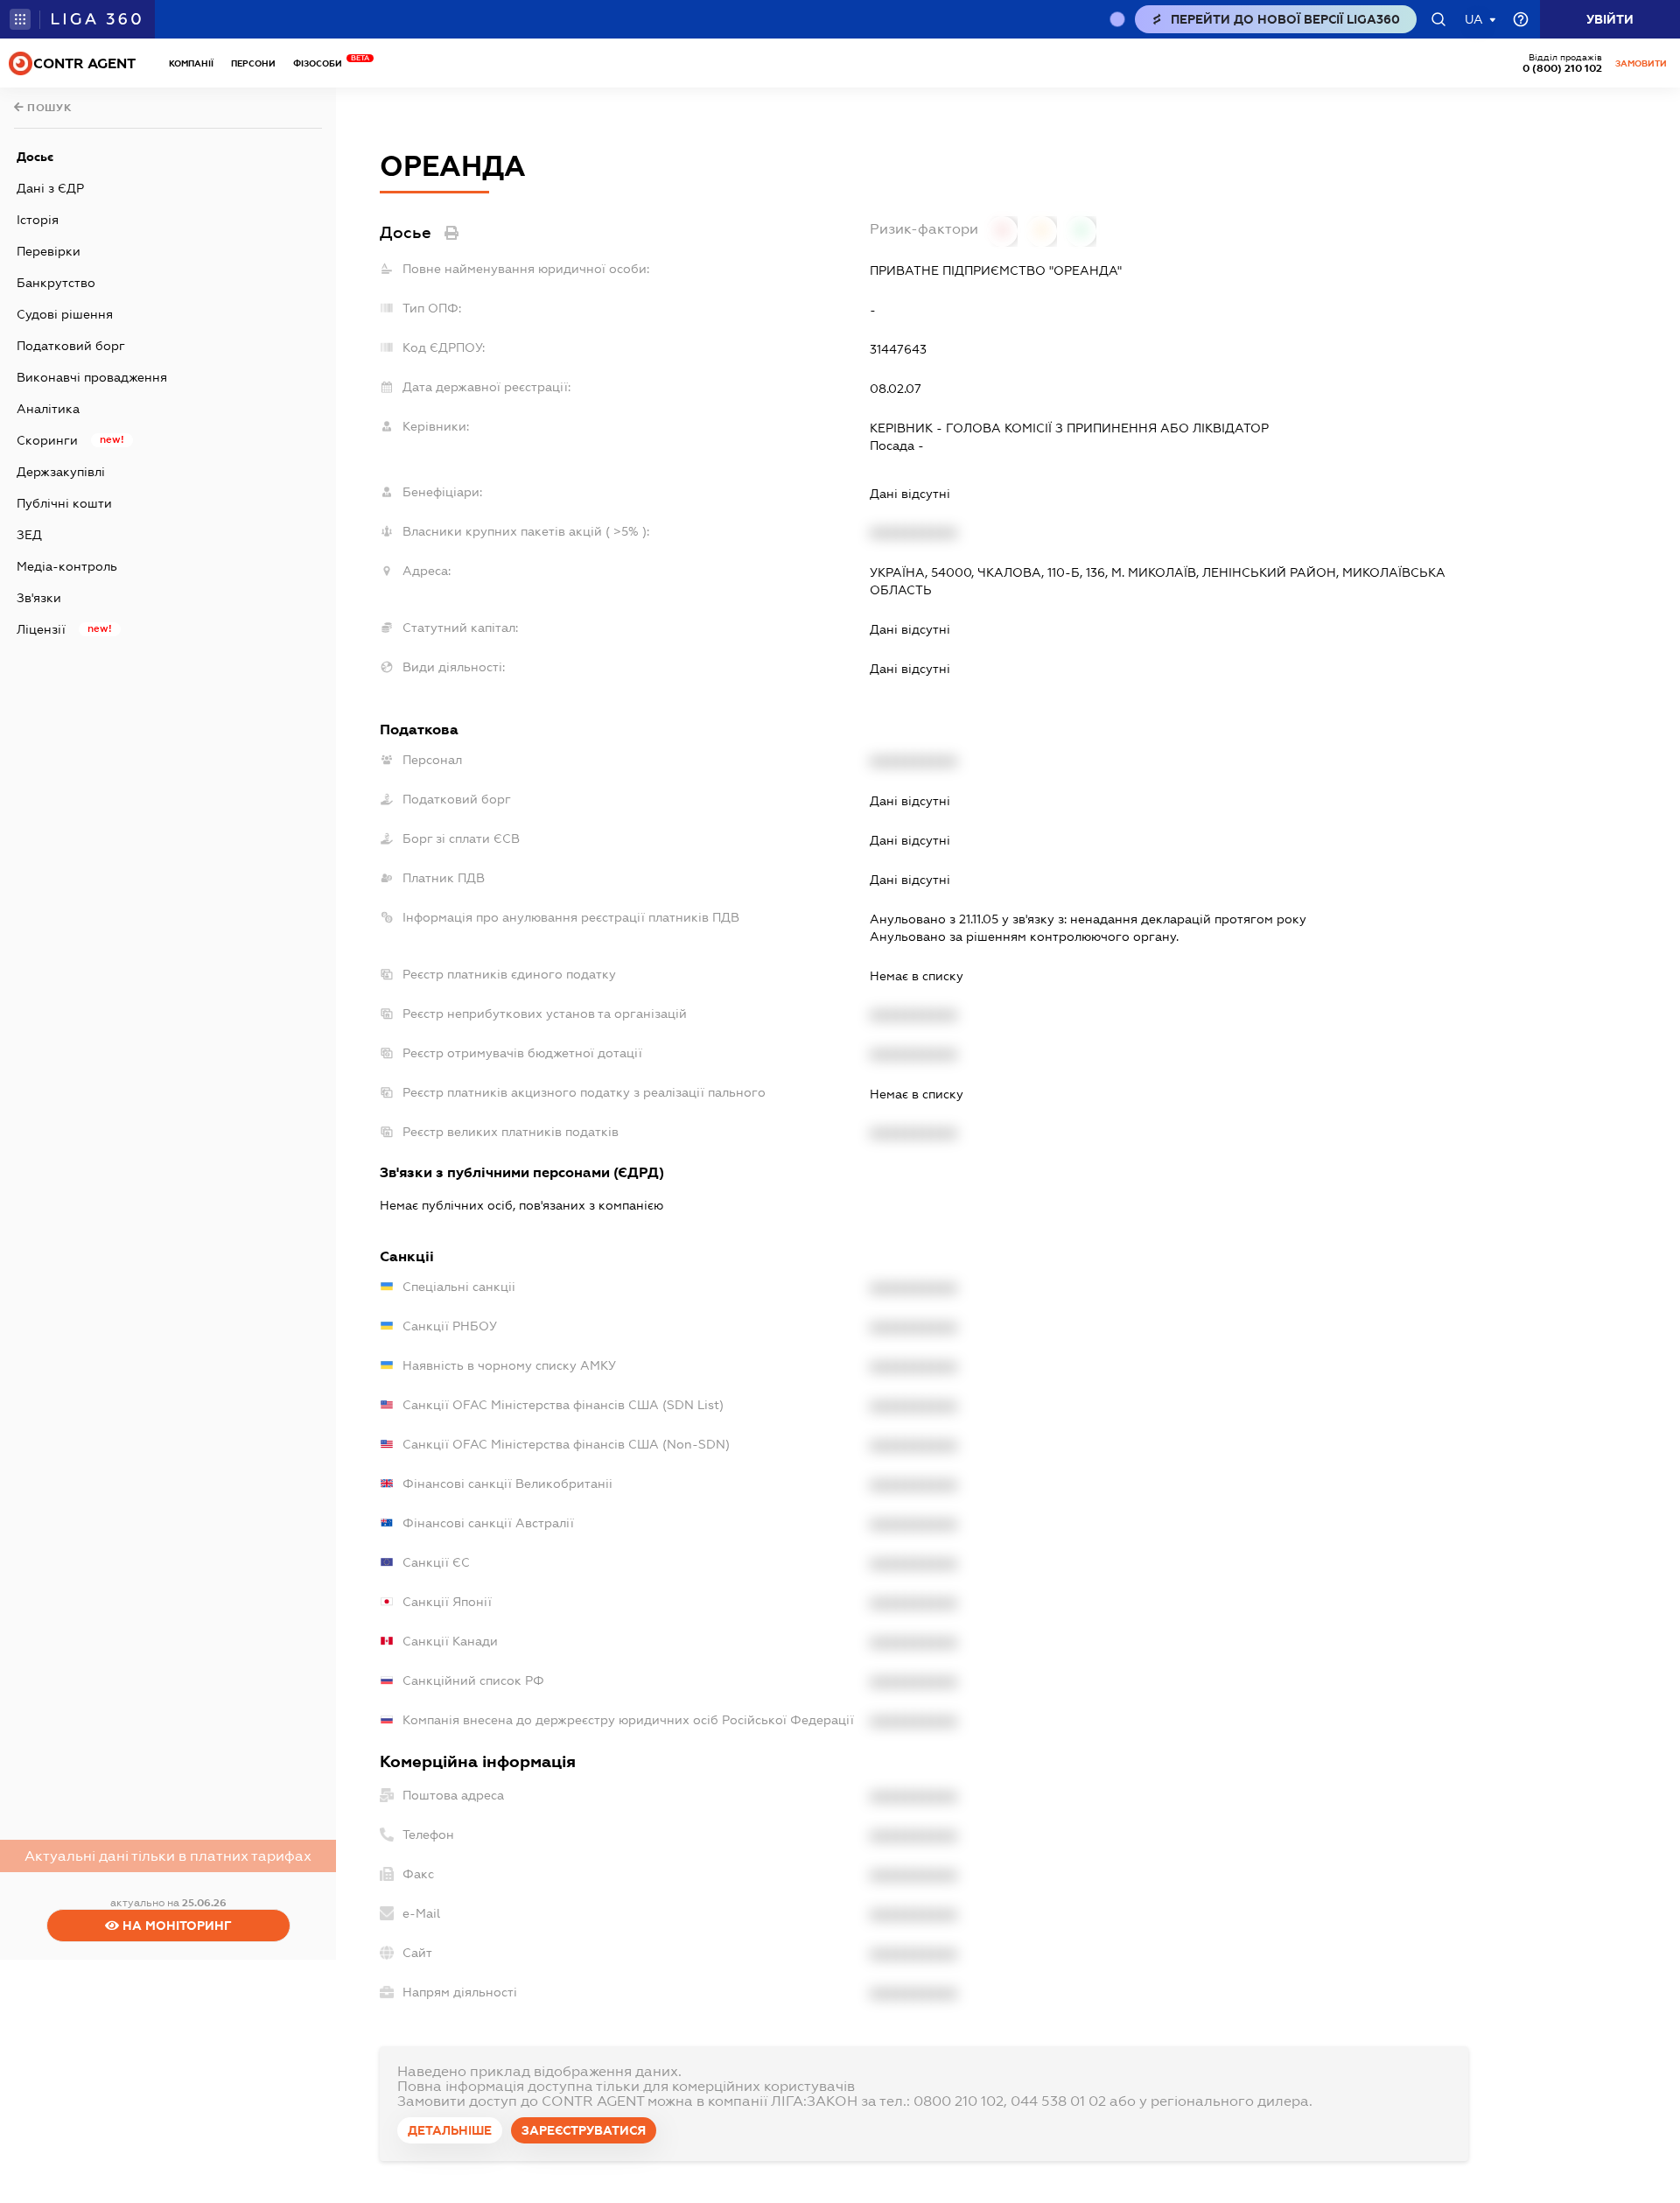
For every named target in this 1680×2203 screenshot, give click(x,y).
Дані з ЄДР (50, 188)
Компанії (191, 63)
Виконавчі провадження (92, 377)
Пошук (48, 108)
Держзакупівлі (61, 472)
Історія (38, 220)
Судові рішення (65, 314)
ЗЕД (29, 535)
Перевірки (49, 251)
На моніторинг (175, 1926)
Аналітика (48, 409)
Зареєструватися (584, 2130)
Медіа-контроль (67, 566)
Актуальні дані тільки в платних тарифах (168, 1856)
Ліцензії (41, 629)
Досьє (35, 157)
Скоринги (47, 440)
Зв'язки (39, 598)
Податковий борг (71, 346)
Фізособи (322, 63)
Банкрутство (56, 283)
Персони (253, 63)
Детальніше (450, 2130)
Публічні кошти (64, 503)
